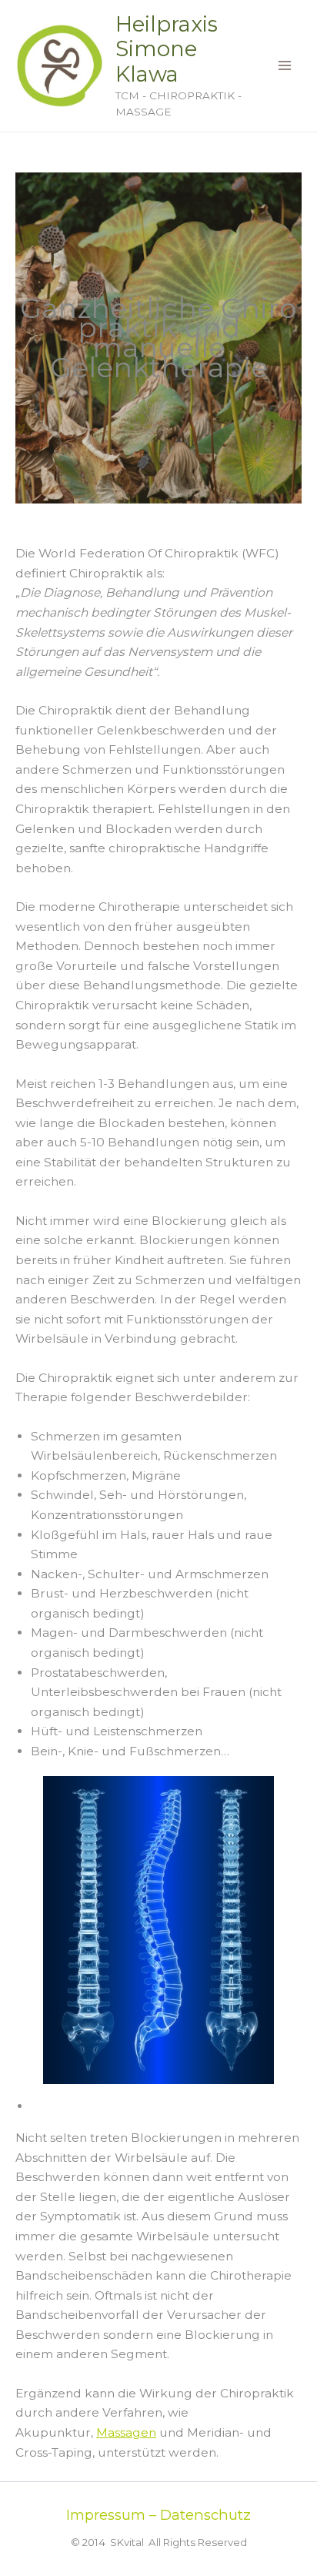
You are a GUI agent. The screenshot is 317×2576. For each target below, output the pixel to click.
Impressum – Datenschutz (158, 2515)
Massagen (126, 2432)
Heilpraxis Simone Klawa (167, 50)
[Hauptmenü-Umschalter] (285, 66)
